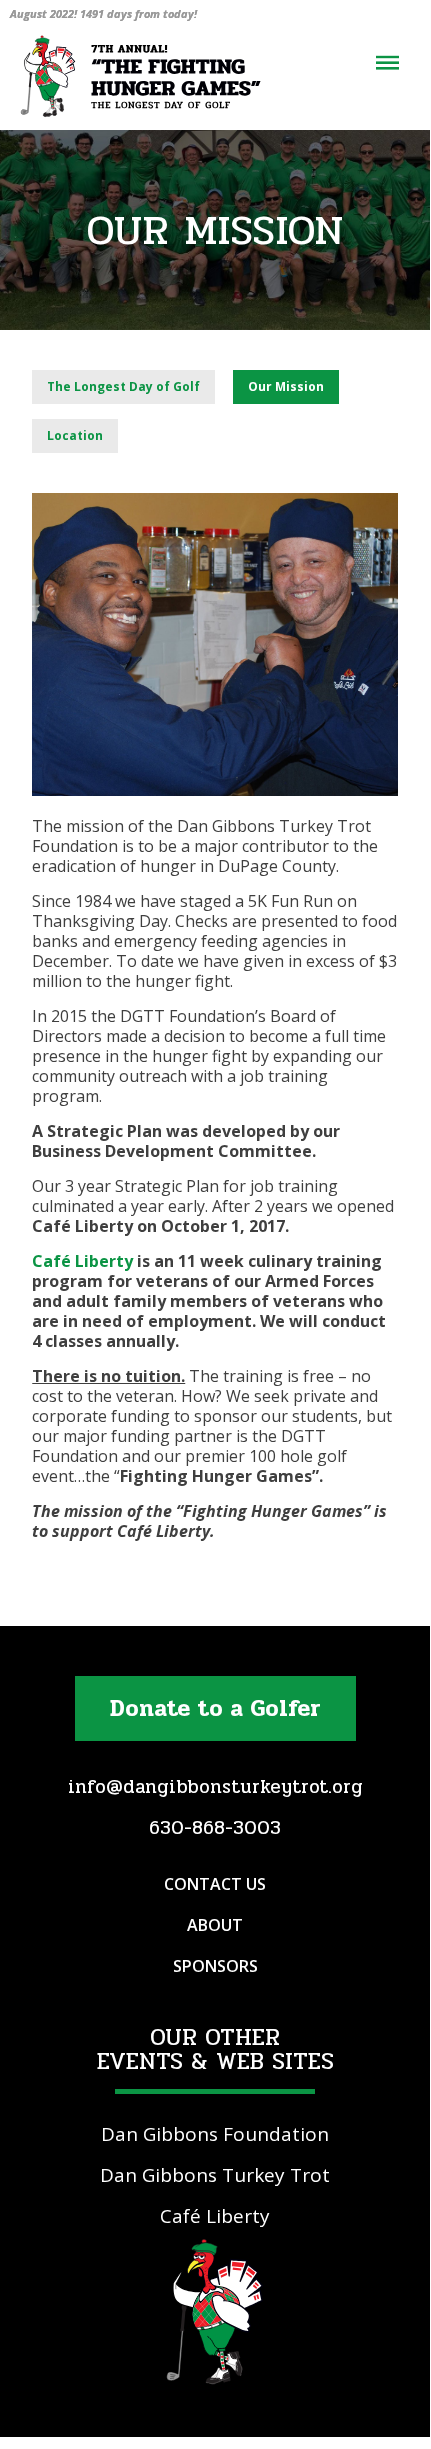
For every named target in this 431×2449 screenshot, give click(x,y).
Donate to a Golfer (215, 1708)
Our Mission (286, 386)
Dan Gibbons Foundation (215, 2134)
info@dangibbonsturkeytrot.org (215, 1787)
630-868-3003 (215, 1828)
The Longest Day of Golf (123, 386)
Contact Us (215, 1884)
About (215, 1925)
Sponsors (215, 1966)
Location (75, 435)
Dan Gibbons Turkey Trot (215, 2175)
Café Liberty (82, 1261)
